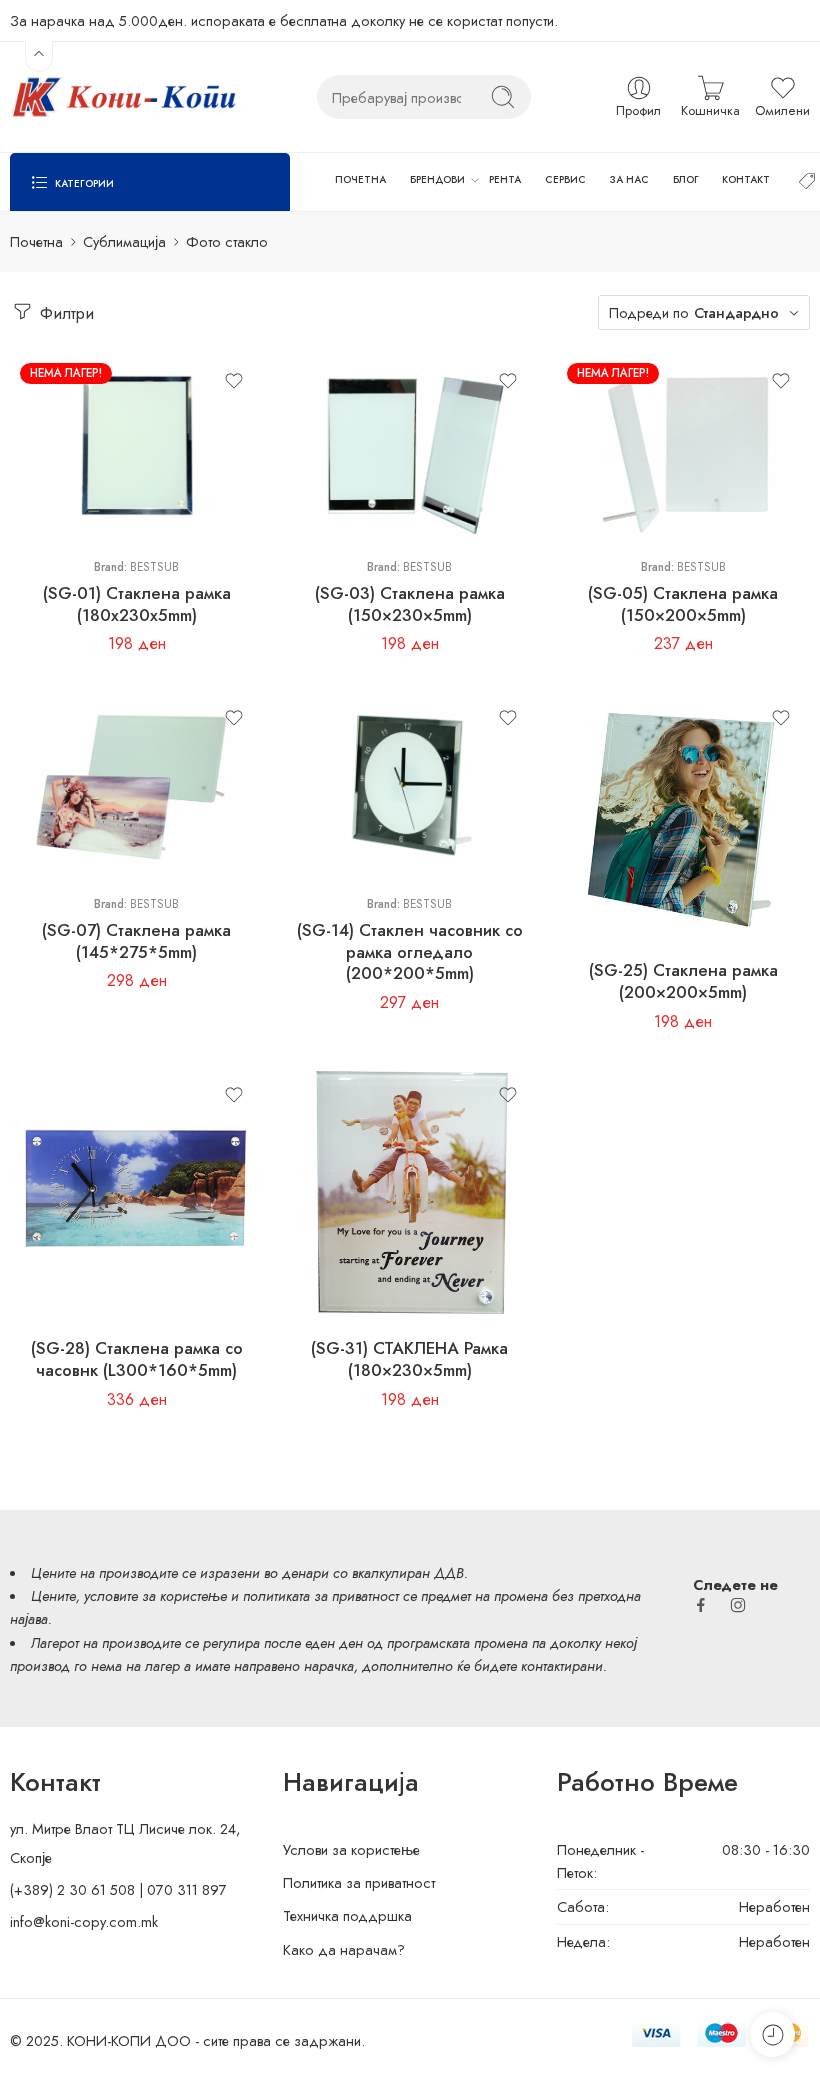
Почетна (36, 241)
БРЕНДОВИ (437, 179)
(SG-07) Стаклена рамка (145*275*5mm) (136, 941)
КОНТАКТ (746, 179)
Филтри (64, 313)
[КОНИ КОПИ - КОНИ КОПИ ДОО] (123, 97)
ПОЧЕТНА (360, 179)
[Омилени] (234, 381)
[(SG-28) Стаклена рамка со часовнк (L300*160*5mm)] (136, 1193)
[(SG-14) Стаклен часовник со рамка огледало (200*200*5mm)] (409, 785)
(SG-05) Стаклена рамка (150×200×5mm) (683, 604)
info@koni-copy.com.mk (84, 1921)
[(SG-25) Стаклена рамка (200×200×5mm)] (683, 816)
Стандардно (736, 312)
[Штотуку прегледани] (772, 2034)
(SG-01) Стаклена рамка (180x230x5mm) (137, 604)
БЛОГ (686, 179)
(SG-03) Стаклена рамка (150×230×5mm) (410, 604)
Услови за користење (351, 1849)
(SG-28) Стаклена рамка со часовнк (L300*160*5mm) (137, 1359)
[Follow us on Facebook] (701, 1605)
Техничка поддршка (347, 1915)
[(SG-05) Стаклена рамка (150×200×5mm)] (683, 448)
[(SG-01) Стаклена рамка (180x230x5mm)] (136, 448)
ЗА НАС (629, 179)
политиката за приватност (321, 1595)
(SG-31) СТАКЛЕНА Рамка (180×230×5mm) (409, 1359)
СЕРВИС (565, 179)
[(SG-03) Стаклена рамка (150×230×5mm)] (409, 448)
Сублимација (124, 241)
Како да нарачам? (344, 1949)
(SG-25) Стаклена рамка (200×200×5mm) (683, 981)
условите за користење (155, 1595)
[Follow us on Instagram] (738, 1605)
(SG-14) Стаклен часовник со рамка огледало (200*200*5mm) (410, 951)
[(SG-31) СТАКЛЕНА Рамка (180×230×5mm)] (409, 1193)
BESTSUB (154, 567)
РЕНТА (505, 179)
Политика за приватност (359, 1882)
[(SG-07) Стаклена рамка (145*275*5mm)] (136, 785)
